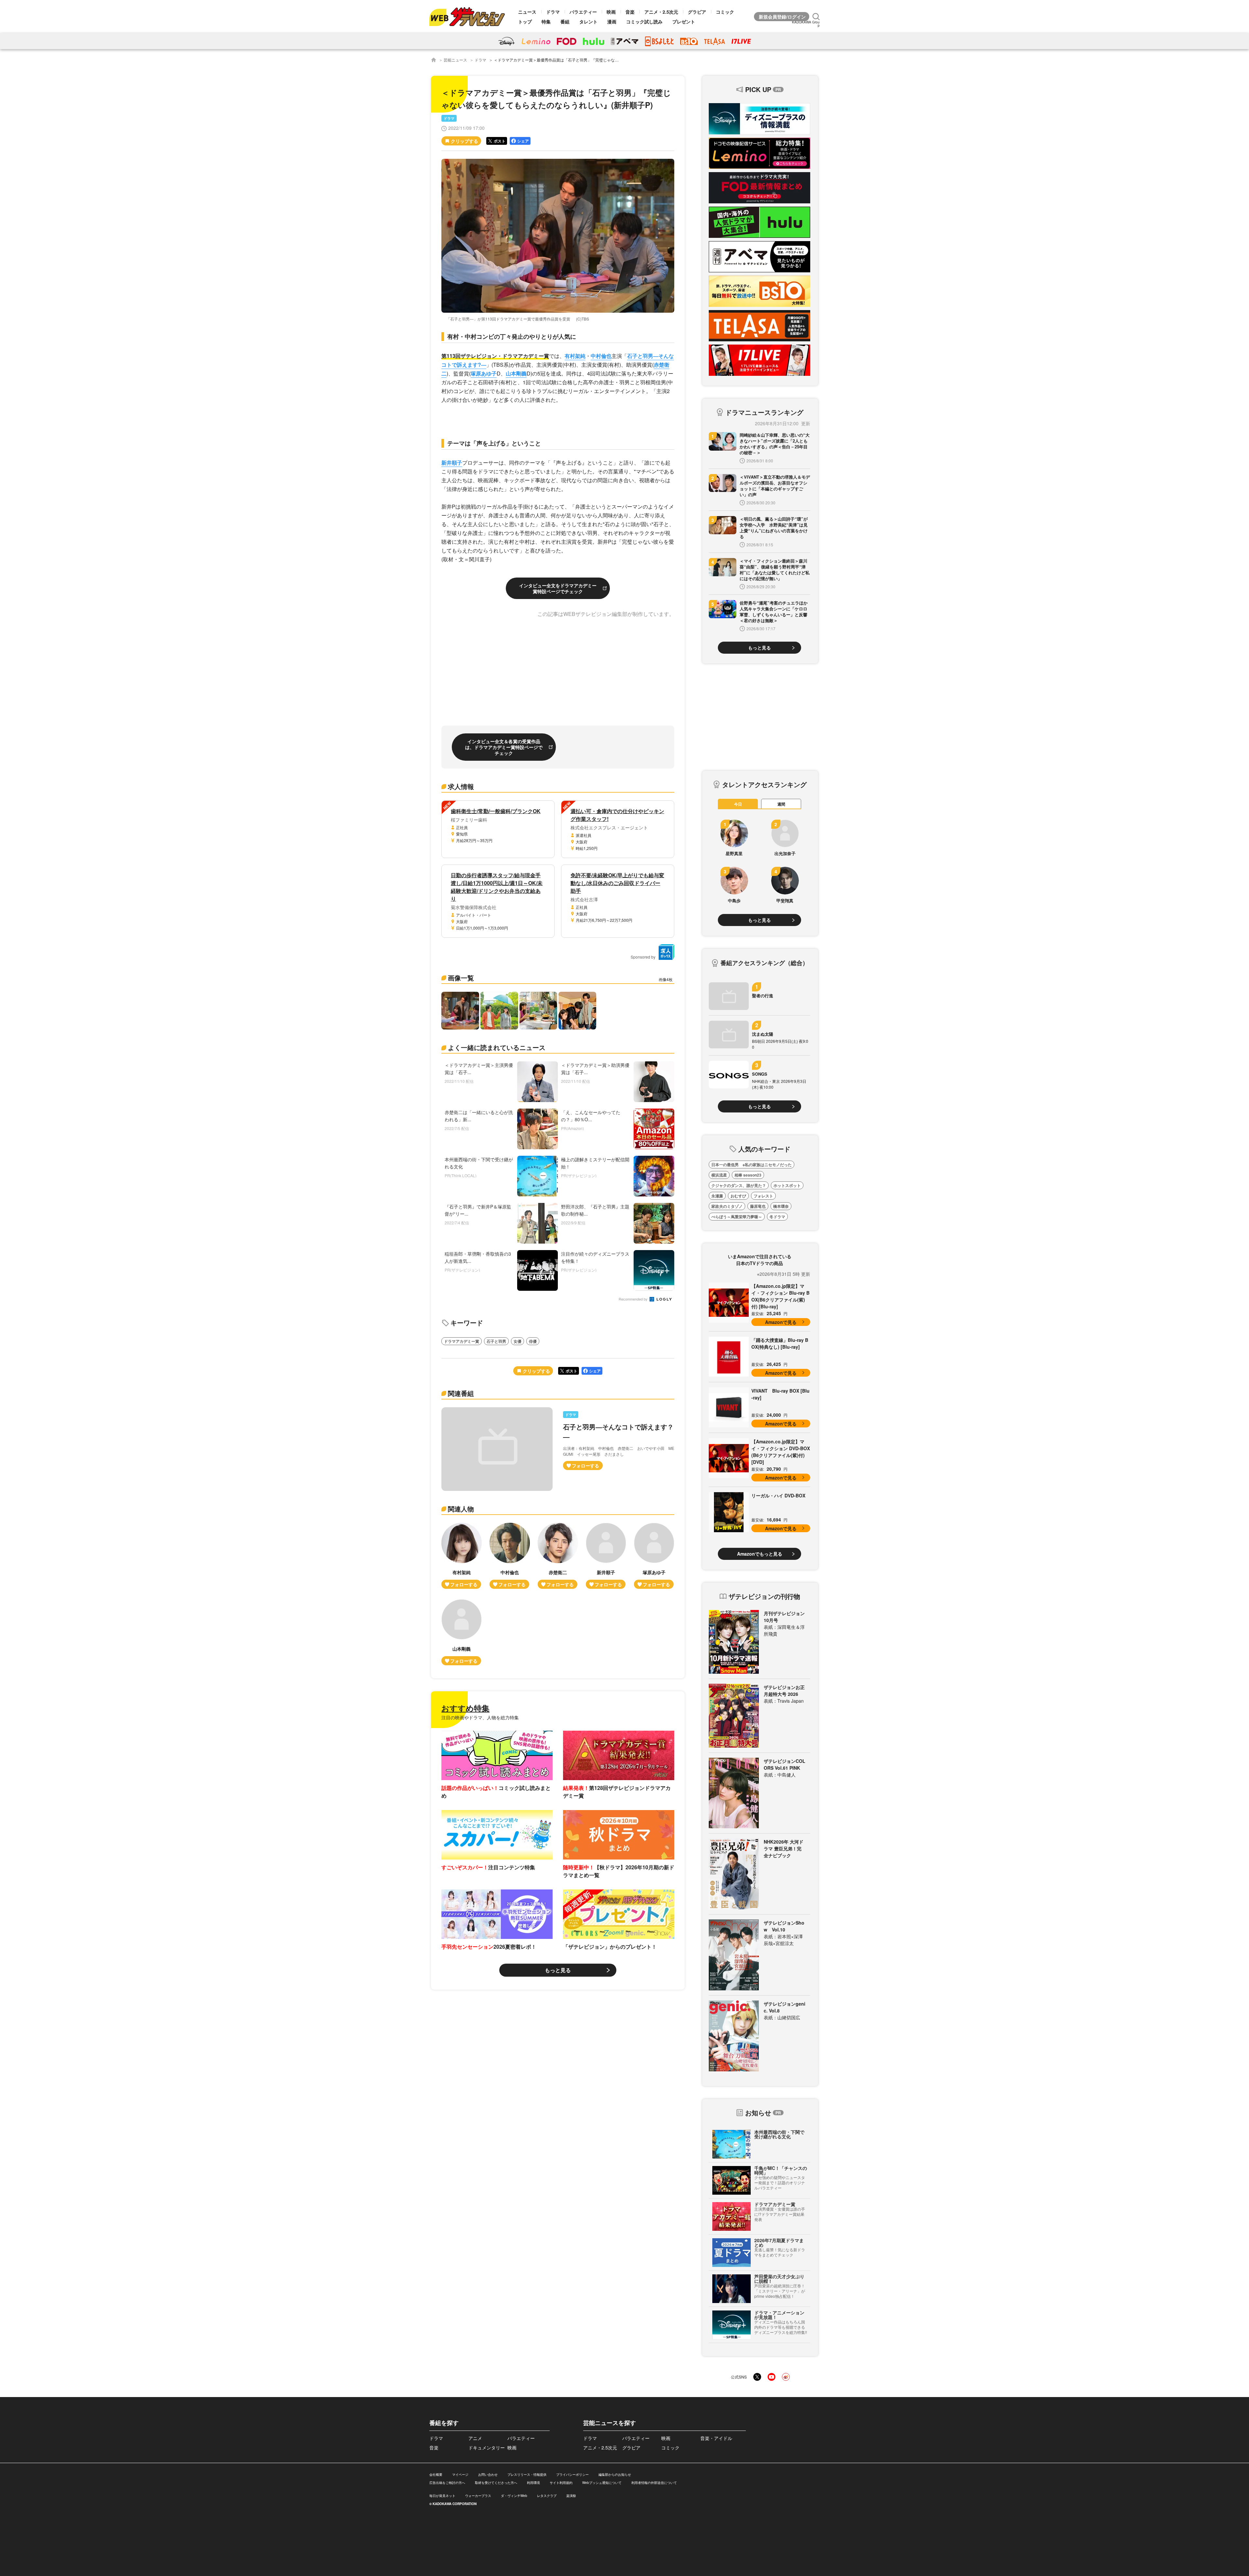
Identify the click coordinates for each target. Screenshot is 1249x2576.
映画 (611, 12)
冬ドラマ (777, 1217)
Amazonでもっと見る (760, 1554)
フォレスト (763, 1196)
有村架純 (575, 356)
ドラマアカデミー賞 (462, 1341)
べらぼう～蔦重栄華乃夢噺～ (737, 1217)
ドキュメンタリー (487, 2447)
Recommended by (634, 1299)
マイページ (460, 2474)
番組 (565, 21)
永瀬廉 (717, 1196)
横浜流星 (719, 1175)
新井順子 (452, 463)
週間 (781, 804)
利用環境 (533, 2483)
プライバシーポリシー (572, 2474)
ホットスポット (787, 1185)
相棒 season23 (748, 1175)
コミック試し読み (644, 21)
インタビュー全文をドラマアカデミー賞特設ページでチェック (558, 588)
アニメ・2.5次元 (661, 12)
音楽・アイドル (716, 2438)
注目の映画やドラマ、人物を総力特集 (480, 1717)
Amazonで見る (781, 1322)
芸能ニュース (455, 60)
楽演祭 (571, 2496)
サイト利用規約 (561, 2483)
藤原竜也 (758, 1206)
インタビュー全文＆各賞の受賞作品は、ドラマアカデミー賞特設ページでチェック (504, 747)
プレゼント (684, 21)
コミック (725, 12)
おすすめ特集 (465, 1708)
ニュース (527, 12)
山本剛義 (516, 373)
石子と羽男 (496, 1341)
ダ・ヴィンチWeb (514, 2496)
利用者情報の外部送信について (654, 2483)
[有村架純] (462, 1556)
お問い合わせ (488, 2474)
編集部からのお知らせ (615, 2474)
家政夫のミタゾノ (727, 1206)
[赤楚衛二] (558, 1556)
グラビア (697, 12)
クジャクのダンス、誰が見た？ (739, 1185)
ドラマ (553, 12)
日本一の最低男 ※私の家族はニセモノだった (752, 1165)
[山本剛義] (462, 1632)
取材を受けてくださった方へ (496, 2483)
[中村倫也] (510, 1556)
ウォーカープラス (478, 2496)
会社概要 (436, 2474)
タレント (588, 21)
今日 (738, 804)
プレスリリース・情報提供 (527, 2474)
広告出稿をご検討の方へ (447, 2483)
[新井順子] (606, 1556)
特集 (546, 21)
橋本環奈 (781, 1206)
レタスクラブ (547, 2496)
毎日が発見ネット (442, 2496)
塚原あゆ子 (484, 373)
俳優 (533, 1341)
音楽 (630, 12)
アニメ (475, 2438)
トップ (525, 21)
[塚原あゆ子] (654, 1556)
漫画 (612, 21)
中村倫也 (601, 356)
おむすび (738, 1196)
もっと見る (558, 1970)
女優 (517, 1341)
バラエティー (583, 12)
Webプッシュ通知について (602, 2483)
